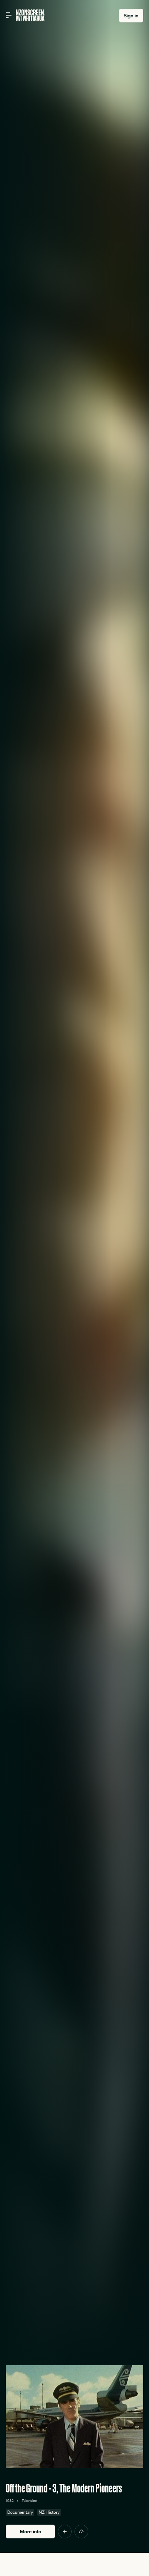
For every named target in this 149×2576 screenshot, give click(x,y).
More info (31, 2532)
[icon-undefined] (65, 2532)
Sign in (131, 16)
